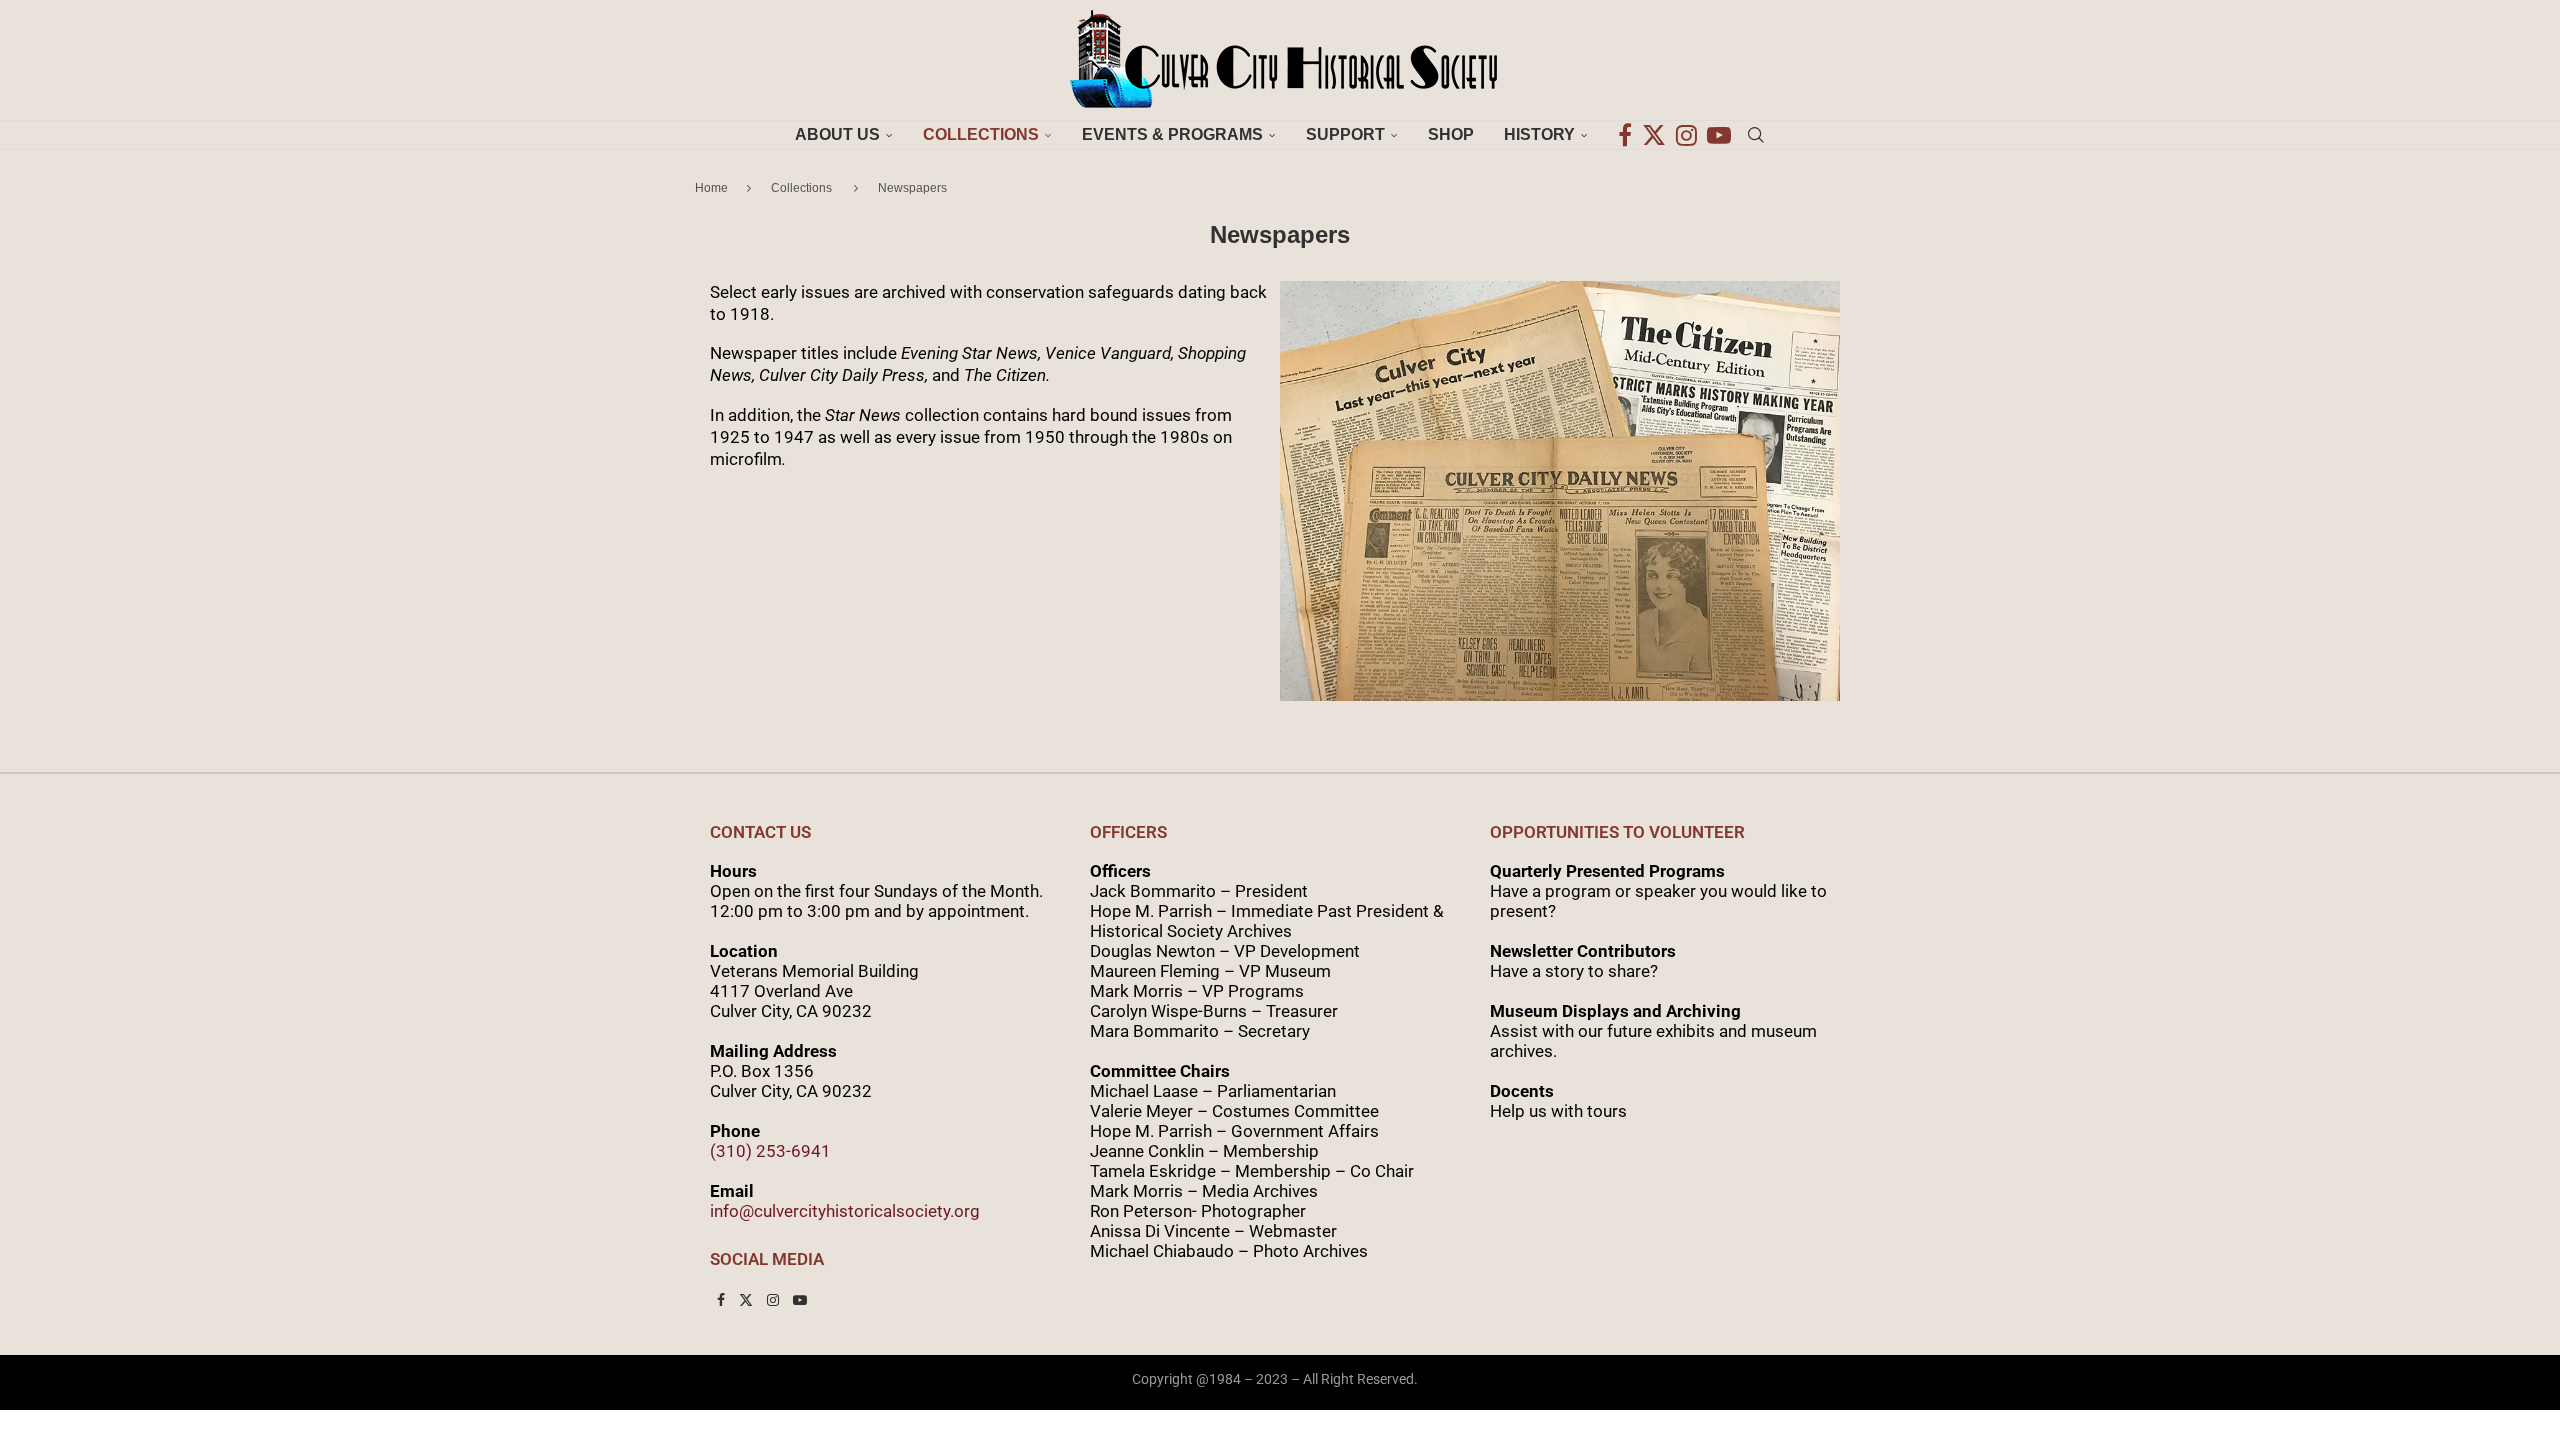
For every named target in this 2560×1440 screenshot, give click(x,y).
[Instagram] (1686, 135)
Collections (981, 134)
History (1539, 134)
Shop (1451, 134)
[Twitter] (1654, 135)
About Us (837, 134)
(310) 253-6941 (770, 1151)
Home (711, 188)
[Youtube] (1719, 135)
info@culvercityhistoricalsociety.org (845, 1211)
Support (1345, 134)
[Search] (1756, 135)
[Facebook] (1625, 135)
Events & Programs (1172, 134)
